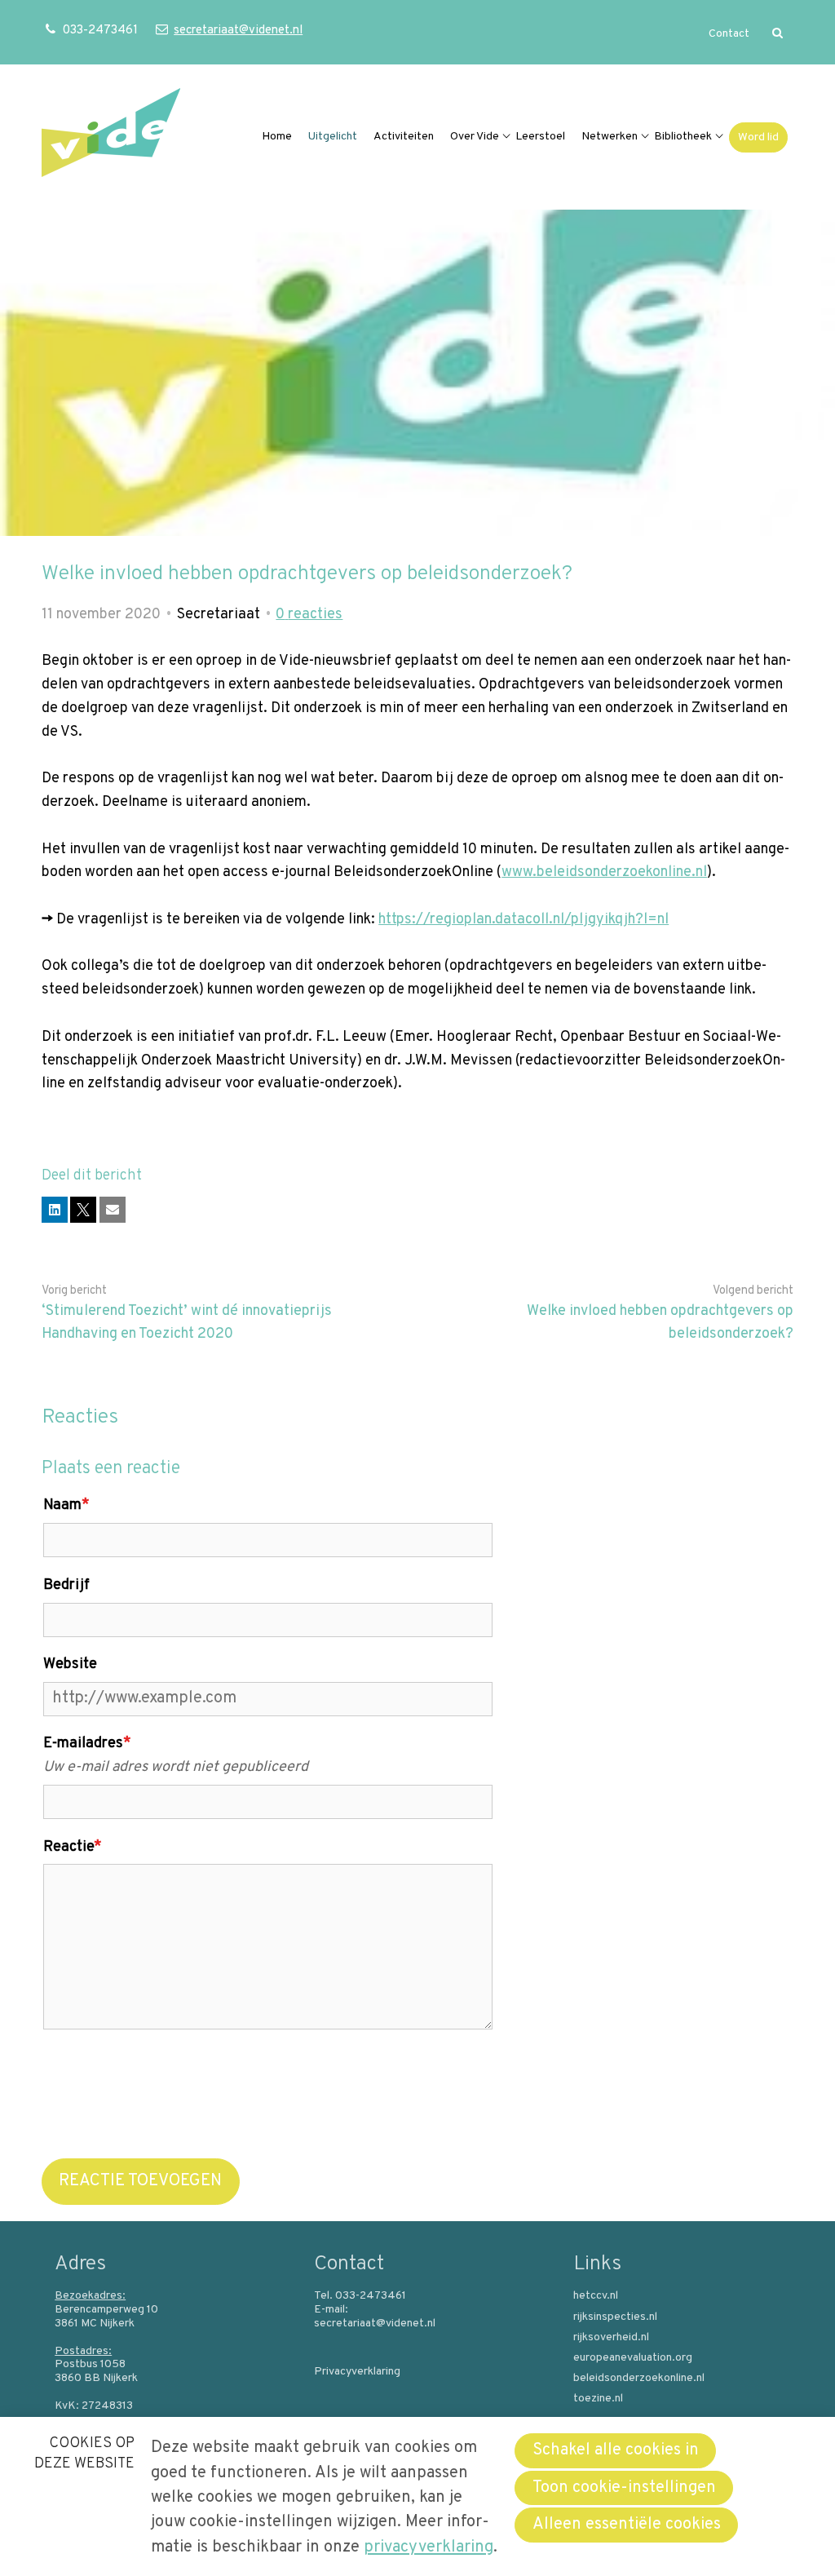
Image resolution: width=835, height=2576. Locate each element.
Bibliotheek (683, 137)
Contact (729, 34)
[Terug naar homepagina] (111, 137)
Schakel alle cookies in (616, 2450)
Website (70, 1664)
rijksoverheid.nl (611, 2338)
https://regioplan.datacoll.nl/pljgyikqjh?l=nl (524, 920)
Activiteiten (404, 137)
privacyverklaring (429, 2547)
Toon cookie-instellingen (624, 2488)
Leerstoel (540, 137)
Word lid (758, 137)
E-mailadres (87, 1744)
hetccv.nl (596, 2296)
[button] (55, 1210)
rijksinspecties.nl (615, 2317)
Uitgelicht (333, 137)
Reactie (73, 1847)
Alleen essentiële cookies (627, 2525)
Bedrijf (66, 1585)
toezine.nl (598, 2399)
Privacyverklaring (357, 2372)
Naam (66, 1505)
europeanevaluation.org (633, 2358)
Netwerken (610, 137)
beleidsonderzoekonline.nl (639, 2379)
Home (277, 137)
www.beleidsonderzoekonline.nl (604, 872)
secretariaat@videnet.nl (238, 31)
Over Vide (475, 137)
